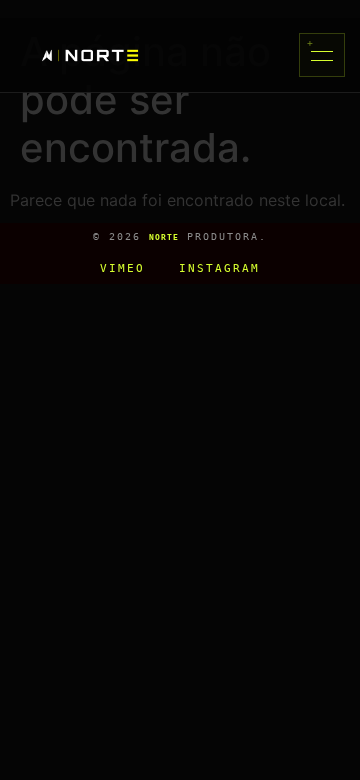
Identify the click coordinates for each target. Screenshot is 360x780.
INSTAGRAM (219, 268)
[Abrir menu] (322, 55)
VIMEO (122, 268)
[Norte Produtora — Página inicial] (90, 55)
